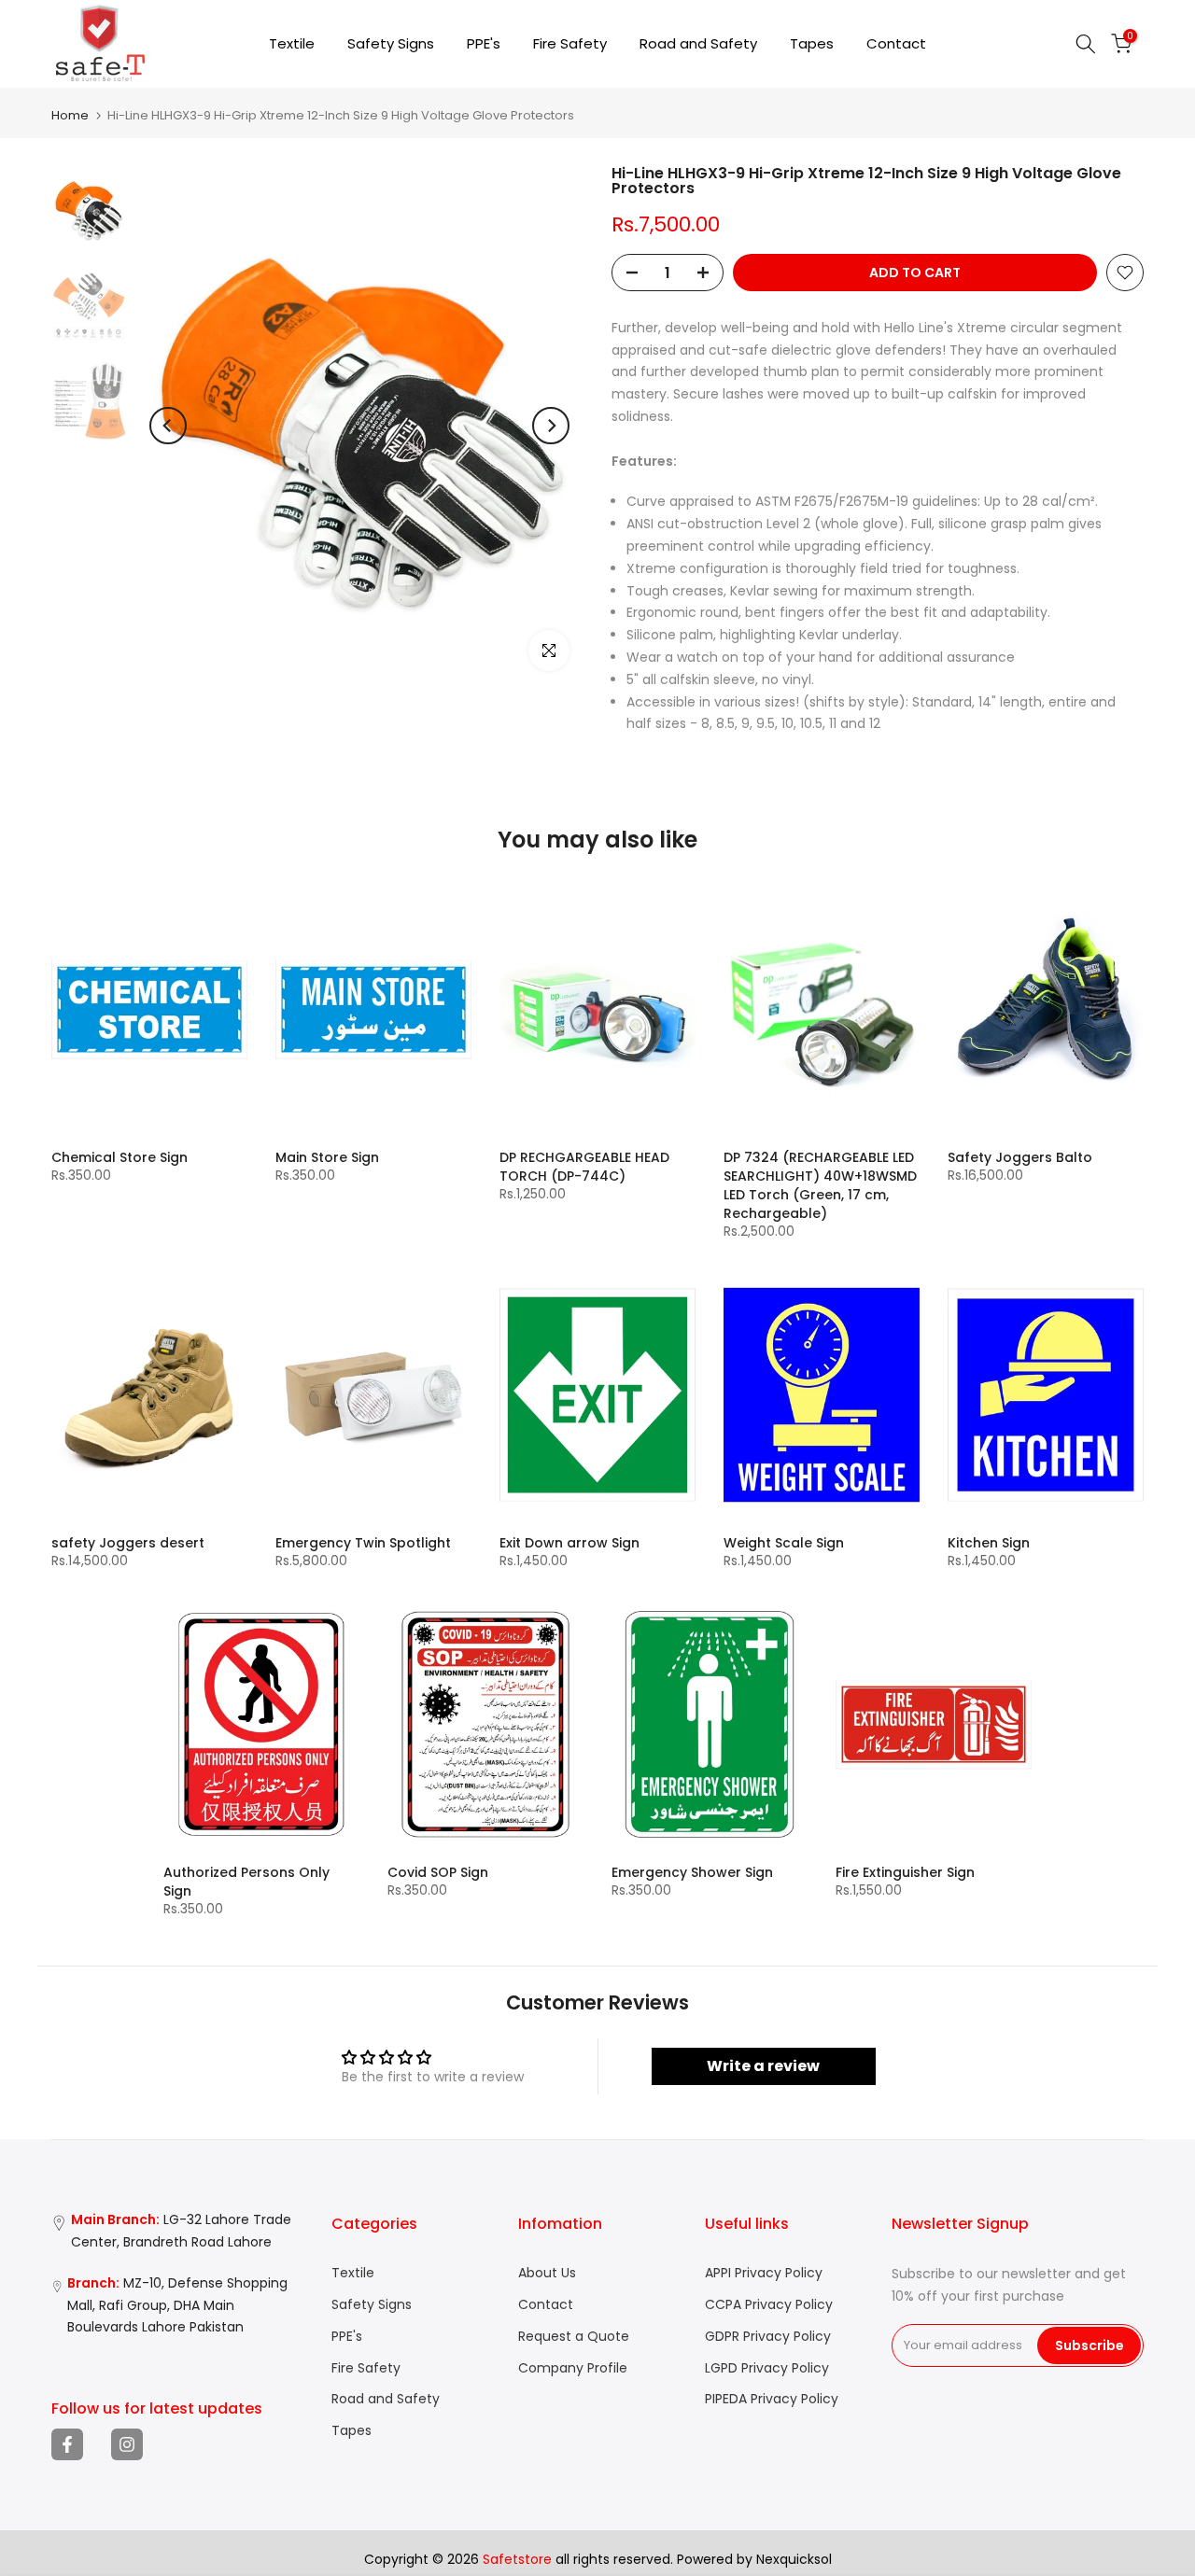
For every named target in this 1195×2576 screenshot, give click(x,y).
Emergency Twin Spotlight (363, 1543)
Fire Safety (570, 43)
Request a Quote (574, 2337)
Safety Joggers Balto (1020, 1157)
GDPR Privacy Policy (768, 2337)
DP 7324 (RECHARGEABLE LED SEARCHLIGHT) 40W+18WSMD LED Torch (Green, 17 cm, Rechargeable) (820, 1185)
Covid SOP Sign (438, 1872)
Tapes (812, 43)
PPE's (484, 43)
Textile (292, 43)
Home (70, 115)
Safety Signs (391, 43)
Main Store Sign (327, 1157)
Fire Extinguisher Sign (905, 1872)
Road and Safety (698, 43)
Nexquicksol (794, 2560)
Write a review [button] (763, 2066)
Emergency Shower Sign (692, 1872)
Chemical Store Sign (119, 1157)
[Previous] (168, 426)
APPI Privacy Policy (764, 2273)
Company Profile (573, 2368)
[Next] (551, 426)
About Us (547, 2273)
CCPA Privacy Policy (769, 2305)
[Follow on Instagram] (127, 2444)
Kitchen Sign (989, 1543)
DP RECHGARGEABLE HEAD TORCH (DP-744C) (584, 1167)
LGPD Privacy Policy (767, 2368)
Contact (896, 43)
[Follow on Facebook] (67, 2444)
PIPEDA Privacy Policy (772, 2399)
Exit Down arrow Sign (569, 1543)
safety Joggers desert (128, 1543)
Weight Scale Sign (784, 1543)
